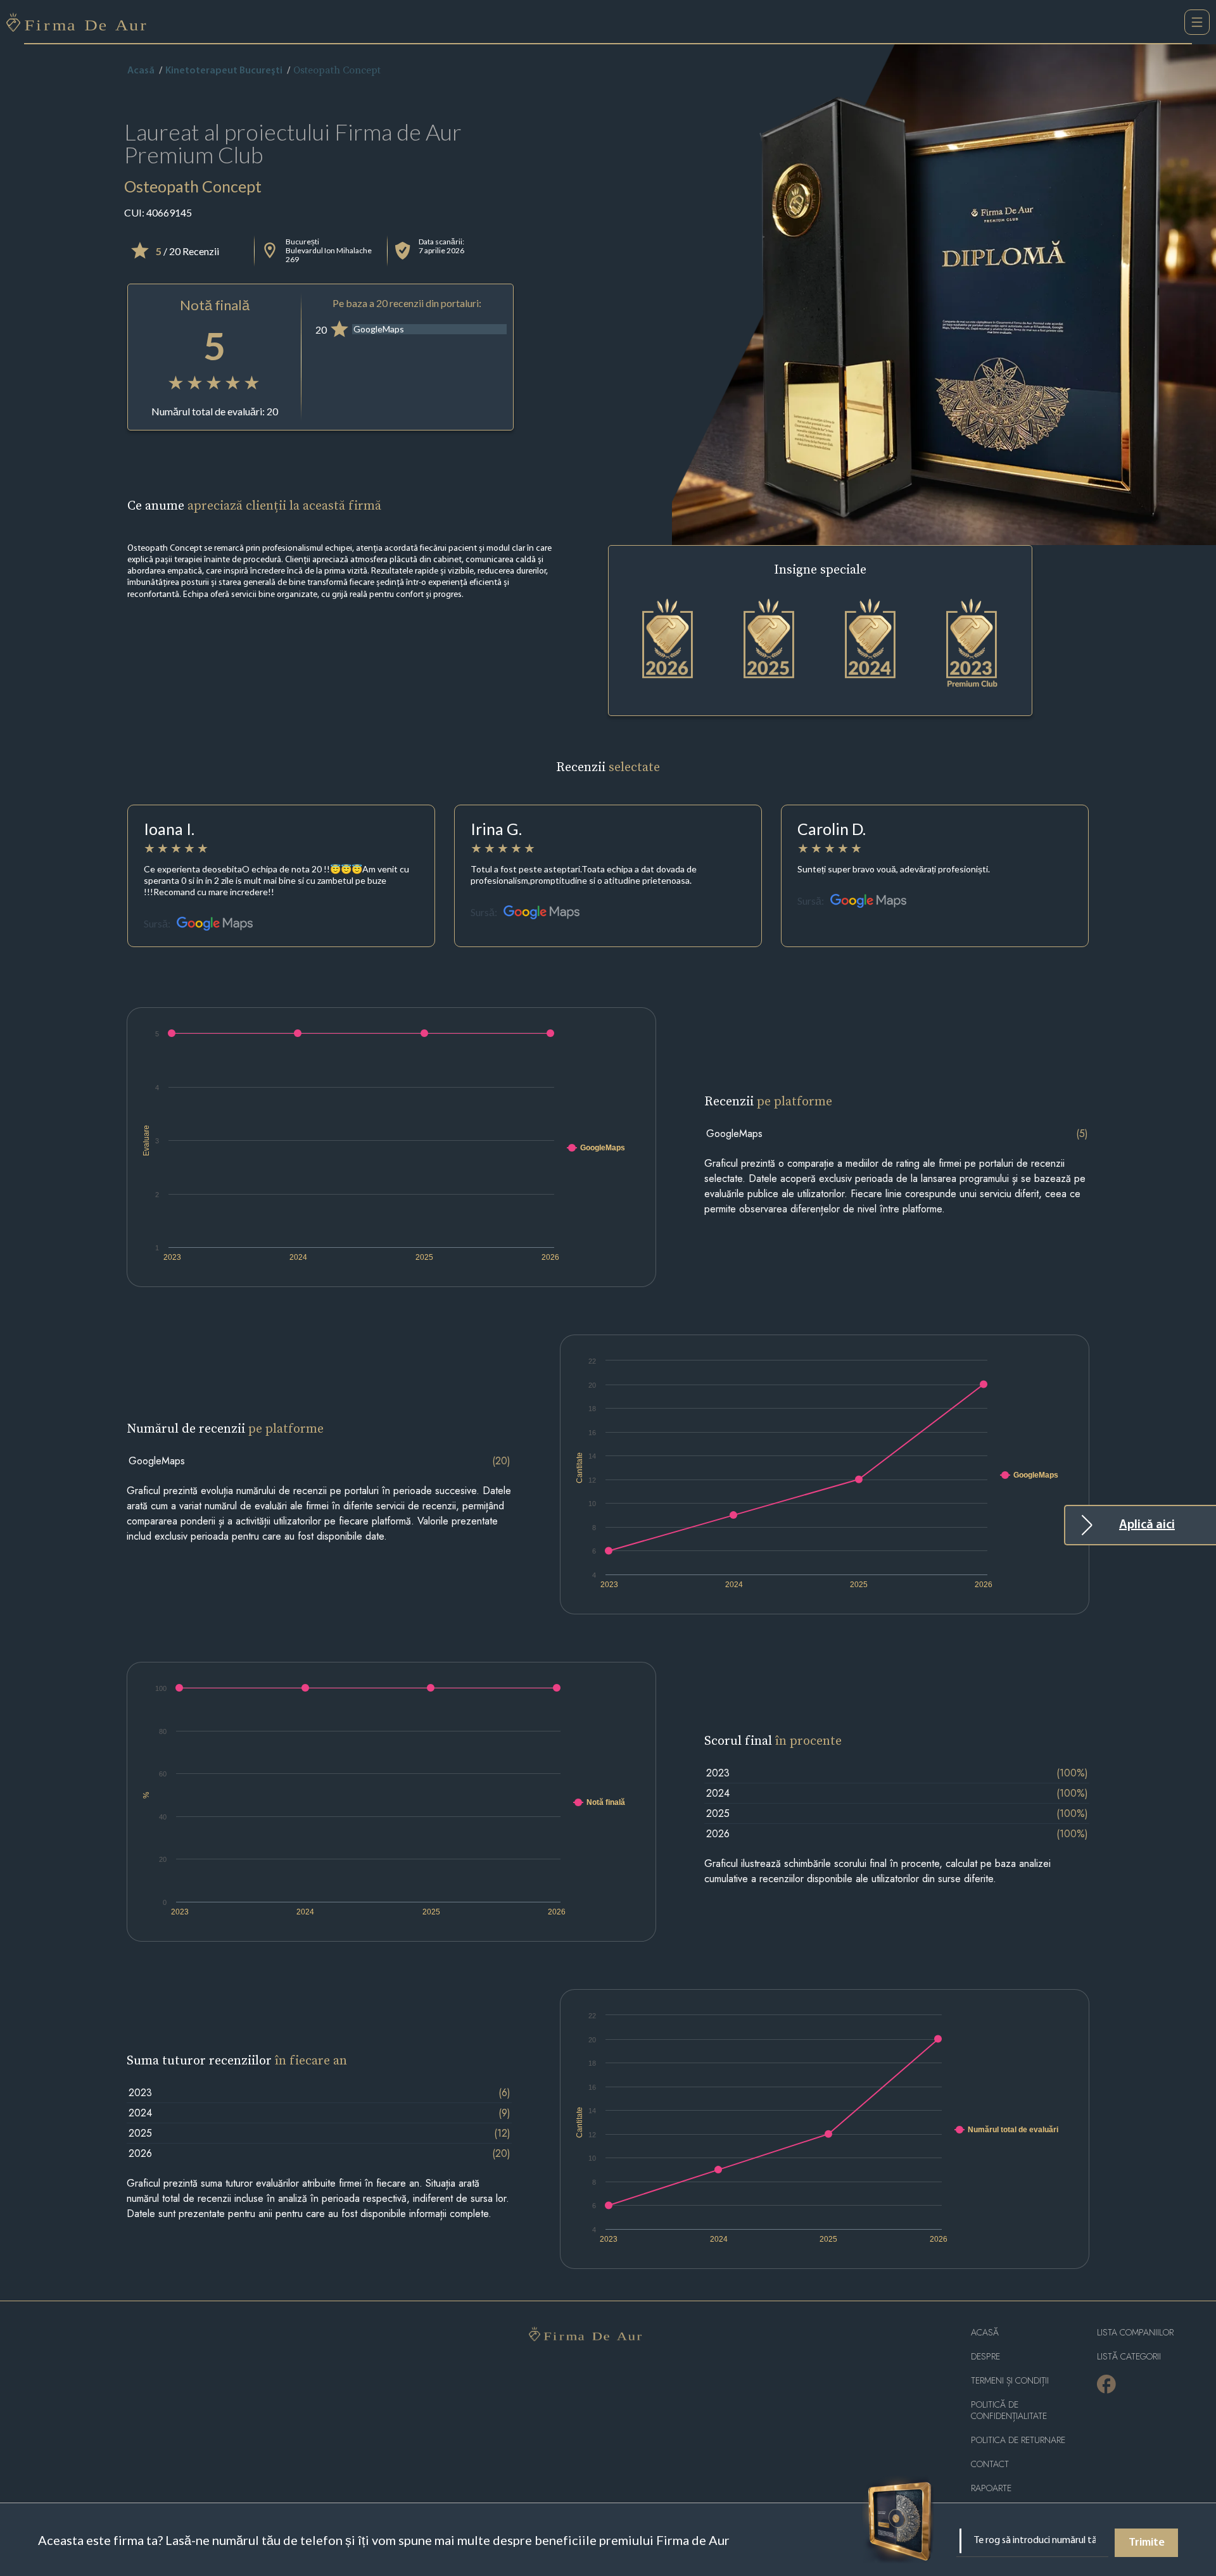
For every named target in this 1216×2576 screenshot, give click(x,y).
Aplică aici (1147, 1525)
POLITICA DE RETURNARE (1018, 2440)
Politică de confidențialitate (1009, 2410)
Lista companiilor (1135, 2333)
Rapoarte (991, 2488)
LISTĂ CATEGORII (1129, 2357)
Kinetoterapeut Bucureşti (224, 71)
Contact (990, 2464)
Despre (985, 2357)
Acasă (141, 71)
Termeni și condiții (1010, 2381)
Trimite (1147, 2543)
